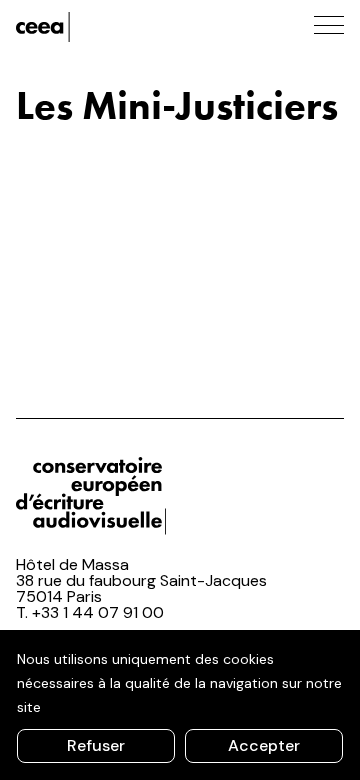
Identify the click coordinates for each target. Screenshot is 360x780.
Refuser (96, 745)
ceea (106, 27)
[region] (180, 705)
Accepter (264, 745)
